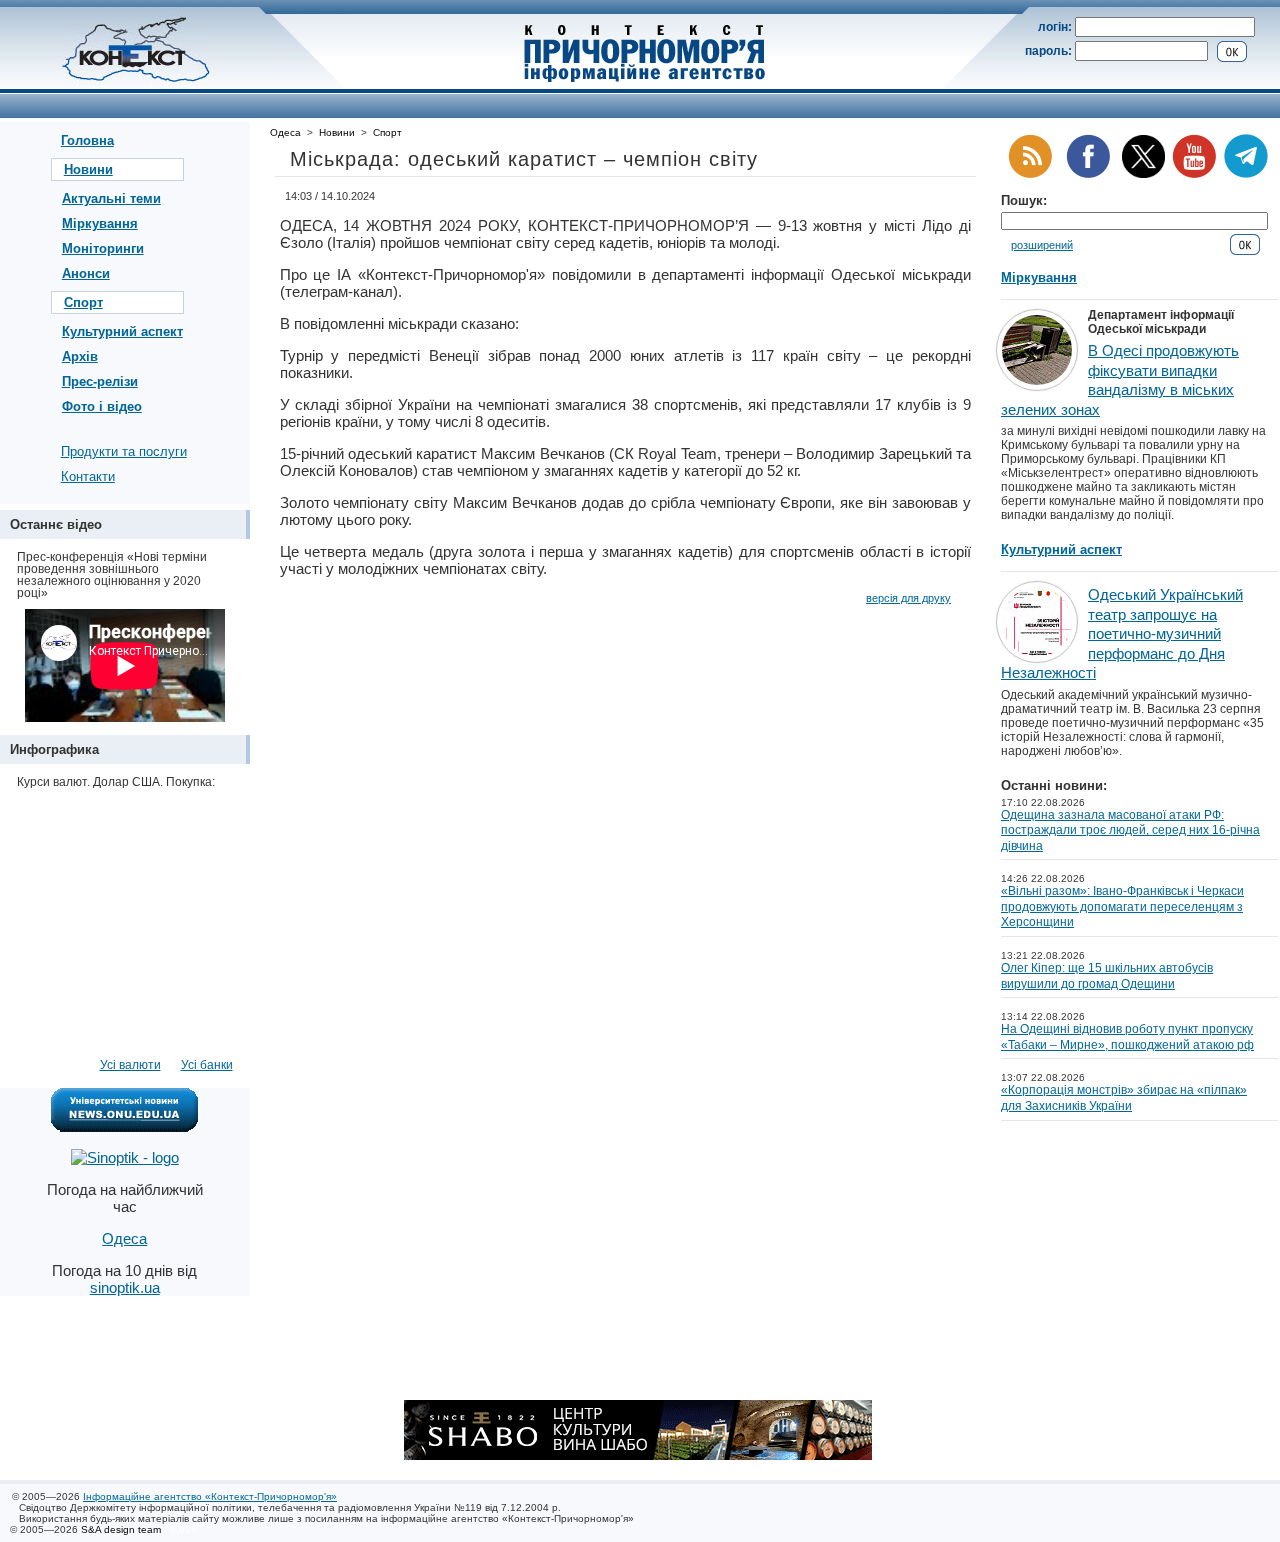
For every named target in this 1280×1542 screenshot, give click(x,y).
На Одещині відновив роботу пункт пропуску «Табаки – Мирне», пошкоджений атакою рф (1127, 1037)
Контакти (88, 476)
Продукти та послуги (124, 451)
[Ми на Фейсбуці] (1088, 174)
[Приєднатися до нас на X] (1143, 174)
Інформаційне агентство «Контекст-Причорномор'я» (210, 1496)
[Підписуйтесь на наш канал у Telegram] (1246, 174)
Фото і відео (102, 406)
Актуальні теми (111, 198)
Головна (87, 140)
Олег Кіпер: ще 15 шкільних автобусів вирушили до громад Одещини (1107, 976)
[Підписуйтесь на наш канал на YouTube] (1194, 174)
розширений (1042, 245)
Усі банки (207, 1065)
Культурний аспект (122, 331)
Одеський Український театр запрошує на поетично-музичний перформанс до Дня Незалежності (1122, 633)
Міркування (100, 223)
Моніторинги (103, 248)
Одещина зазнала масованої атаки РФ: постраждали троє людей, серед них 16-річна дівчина (1130, 830)
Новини (88, 169)
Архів (80, 356)
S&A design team (121, 1529)
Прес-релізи (100, 381)
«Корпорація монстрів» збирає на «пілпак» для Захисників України (1124, 1098)
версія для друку (908, 598)
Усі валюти (130, 1065)
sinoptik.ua (125, 1287)
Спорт (83, 302)
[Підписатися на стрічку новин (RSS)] (1030, 174)
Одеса (285, 132)
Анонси (86, 273)
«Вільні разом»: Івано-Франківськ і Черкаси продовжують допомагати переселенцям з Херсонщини (1122, 906)
